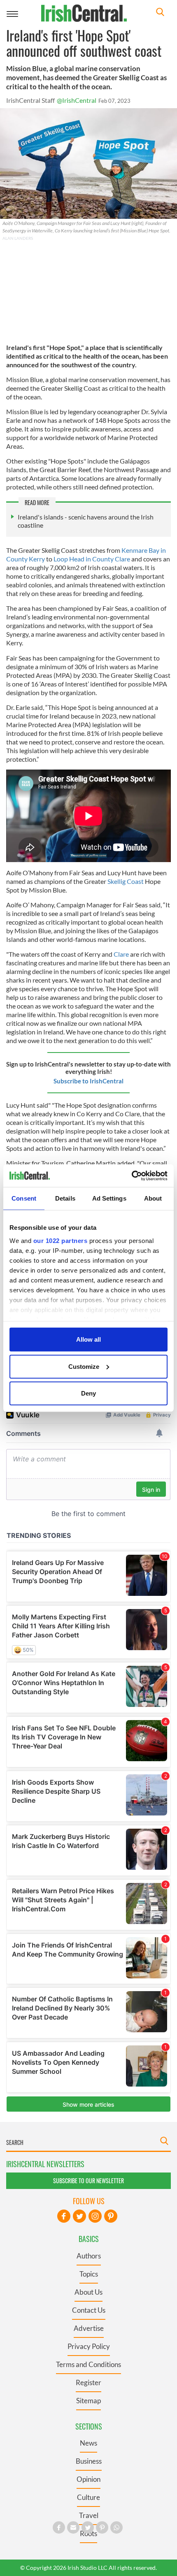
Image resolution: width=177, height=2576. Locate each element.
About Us (88, 2292)
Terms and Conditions (88, 2364)
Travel (89, 2515)
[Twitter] (79, 2216)
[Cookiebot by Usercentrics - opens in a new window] (132, 1176)
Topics (89, 2274)
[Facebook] (64, 2216)
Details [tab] (65, 1198)
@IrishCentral (77, 100)
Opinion (88, 2479)
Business (89, 2461)
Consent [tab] (24, 1198)
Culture (88, 2497)
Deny (88, 1393)
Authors (89, 2256)
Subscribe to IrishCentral (88, 1081)
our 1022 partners (61, 1240)
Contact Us (89, 2310)
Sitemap (88, 2401)
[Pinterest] (111, 2216)
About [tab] (153, 1198)
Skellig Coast (126, 881)
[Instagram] (95, 2216)
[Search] (160, 13)
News (88, 2443)
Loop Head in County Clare (92, 559)
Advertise (89, 2328)
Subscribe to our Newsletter (88, 2181)
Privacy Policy (89, 2346)
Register (88, 2382)
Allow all (88, 1339)
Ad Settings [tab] (109, 1198)
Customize (84, 1366)
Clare (121, 954)
